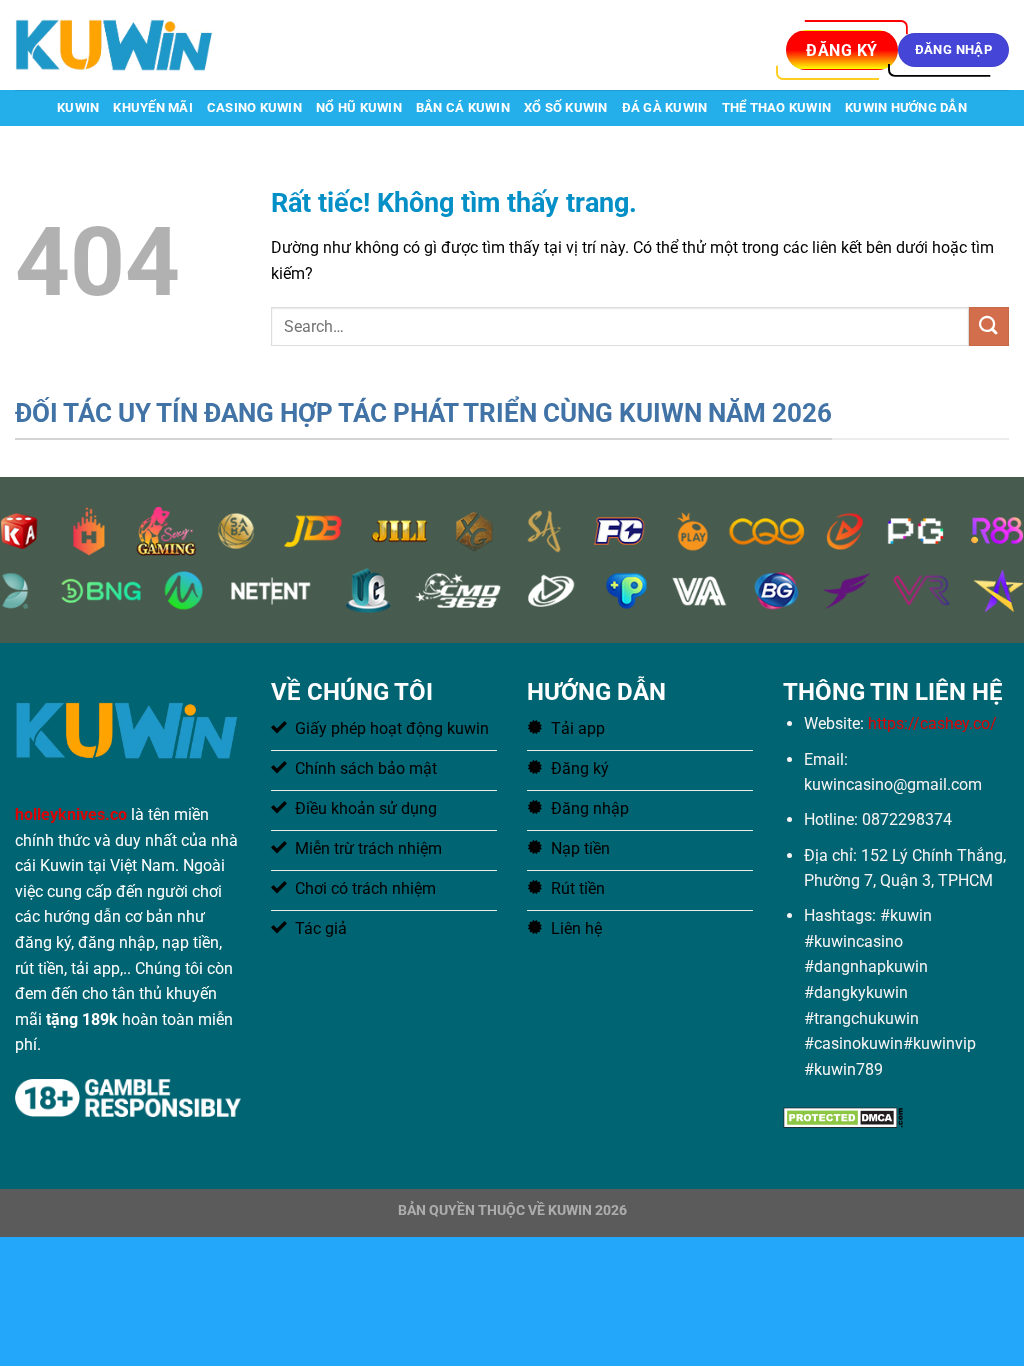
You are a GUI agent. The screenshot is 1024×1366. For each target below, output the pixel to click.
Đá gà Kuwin (665, 107)
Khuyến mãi (153, 107)
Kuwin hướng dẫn (906, 107)
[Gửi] (989, 326)
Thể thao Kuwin (777, 107)
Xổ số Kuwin (566, 107)
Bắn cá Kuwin (463, 107)
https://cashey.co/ (932, 723)
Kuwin (78, 107)
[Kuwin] (115, 44)
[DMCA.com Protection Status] (843, 1115)
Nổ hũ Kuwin (359, 107)
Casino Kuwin (254, 107)
